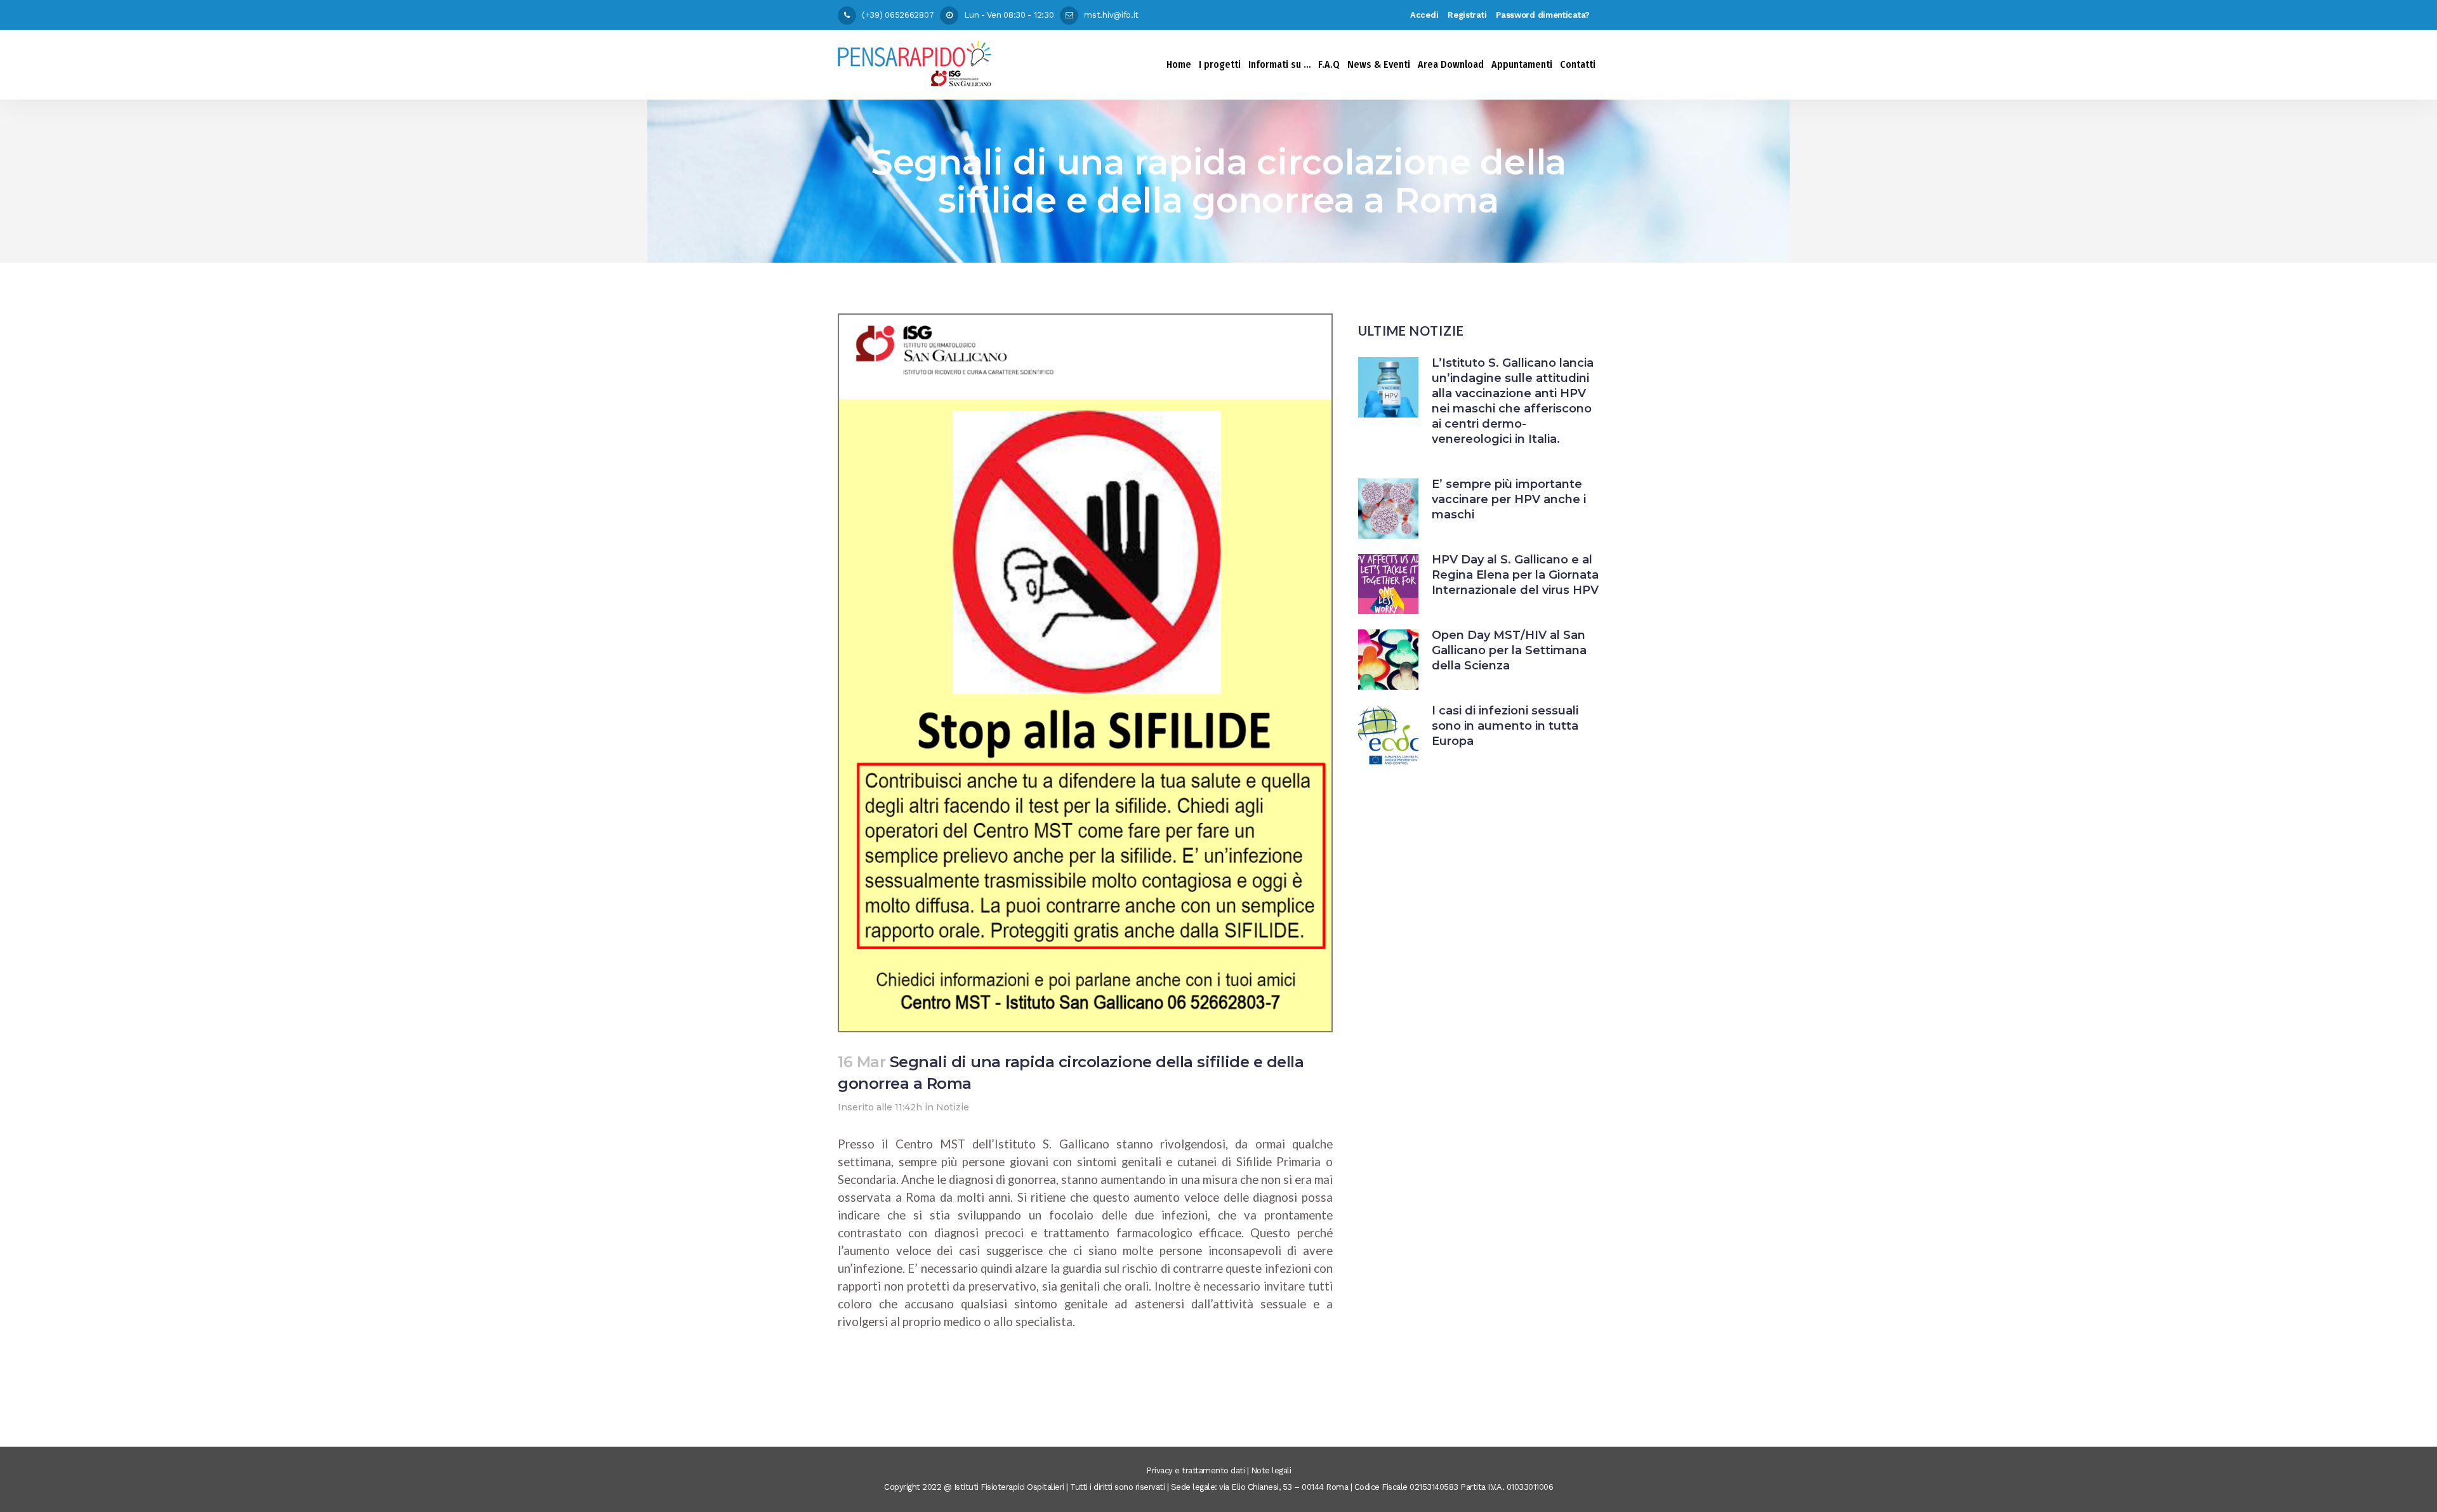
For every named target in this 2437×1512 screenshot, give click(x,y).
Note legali (1271, 1470)
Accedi (1424, 15)
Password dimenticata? (1543, 15)
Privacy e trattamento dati (1195, 1470)
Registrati (1467, 15)
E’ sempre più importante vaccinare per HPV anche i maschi (1509, 499)
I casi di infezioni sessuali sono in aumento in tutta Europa (1505, 726)
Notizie (953, 1107)
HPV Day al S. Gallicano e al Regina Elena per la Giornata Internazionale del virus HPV (1515, 575)
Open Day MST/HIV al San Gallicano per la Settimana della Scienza (1509, 650)
